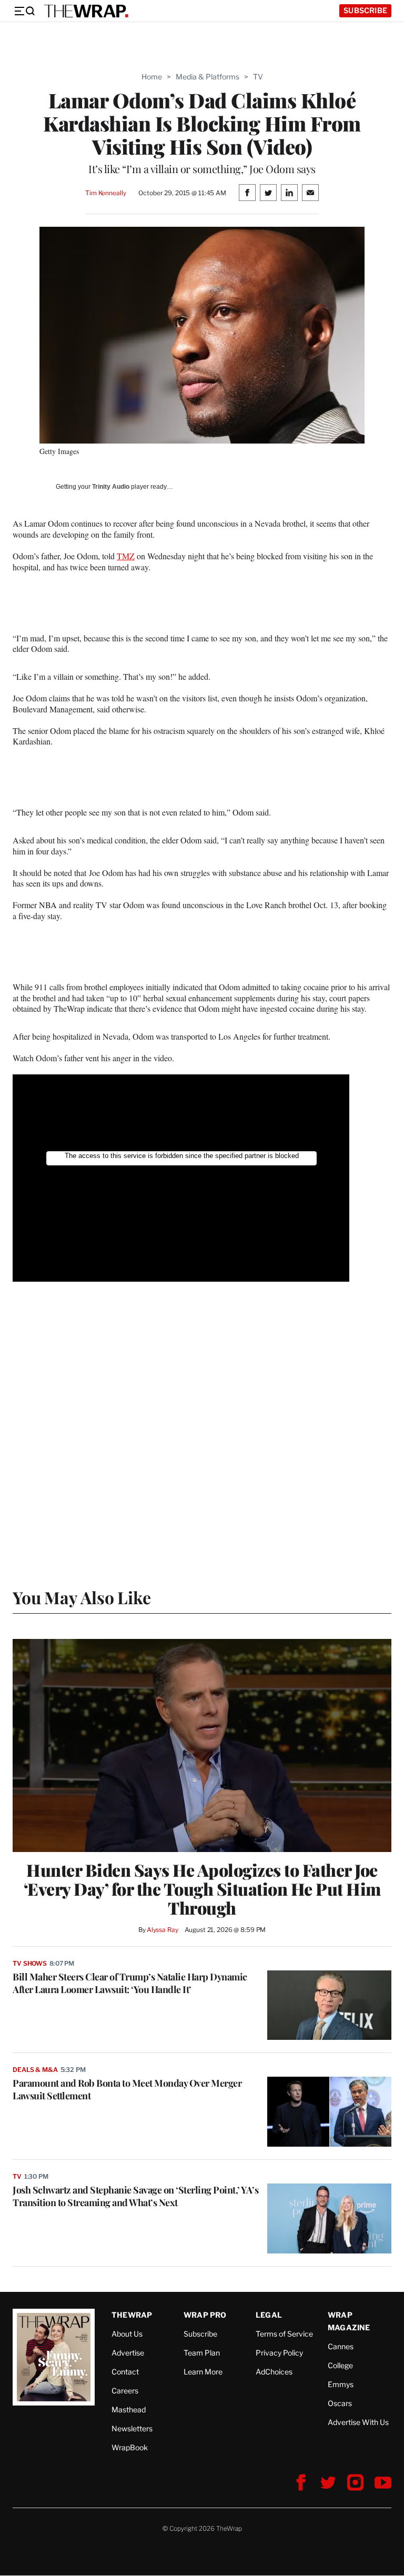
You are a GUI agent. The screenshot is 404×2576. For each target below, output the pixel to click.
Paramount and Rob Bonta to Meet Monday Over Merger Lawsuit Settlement (127, 2089)
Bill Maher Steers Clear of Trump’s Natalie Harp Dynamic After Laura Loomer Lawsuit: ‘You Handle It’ (130, 1983)
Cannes (341, 2346)
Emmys (341, 2384)
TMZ (126, 556)
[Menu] (24, 11)
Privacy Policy (279, 2353)
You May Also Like (82, 1597)
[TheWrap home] (86, 11)
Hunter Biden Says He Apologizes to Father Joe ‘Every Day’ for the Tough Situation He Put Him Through (202, 1889)
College (340, 2365)
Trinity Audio (111, 487)
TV (258, 77)
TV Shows (30, 1963)
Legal (269, 2315)
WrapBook (130, 2447)
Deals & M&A (35, 2070)
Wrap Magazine (349, 2321)
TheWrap (132, 2315)
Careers (125, 2391)
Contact (125, 2372)
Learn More (203, 2372)
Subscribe (365, 10)
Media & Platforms (208, 77)
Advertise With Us (358, 2422)
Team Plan (202, 2353)
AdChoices (274, 2372)
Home (152, 77)
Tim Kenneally (105, 193)
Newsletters (132, 2428)
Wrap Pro (205, 2315)
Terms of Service (284, 2334)
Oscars (340, 2403)
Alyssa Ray (163, 1930)
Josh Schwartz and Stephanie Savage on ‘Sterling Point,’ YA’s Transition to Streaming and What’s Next (135, 2196)
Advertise (128, 2353)
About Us (127, 2334)
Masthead (129, 2409)
